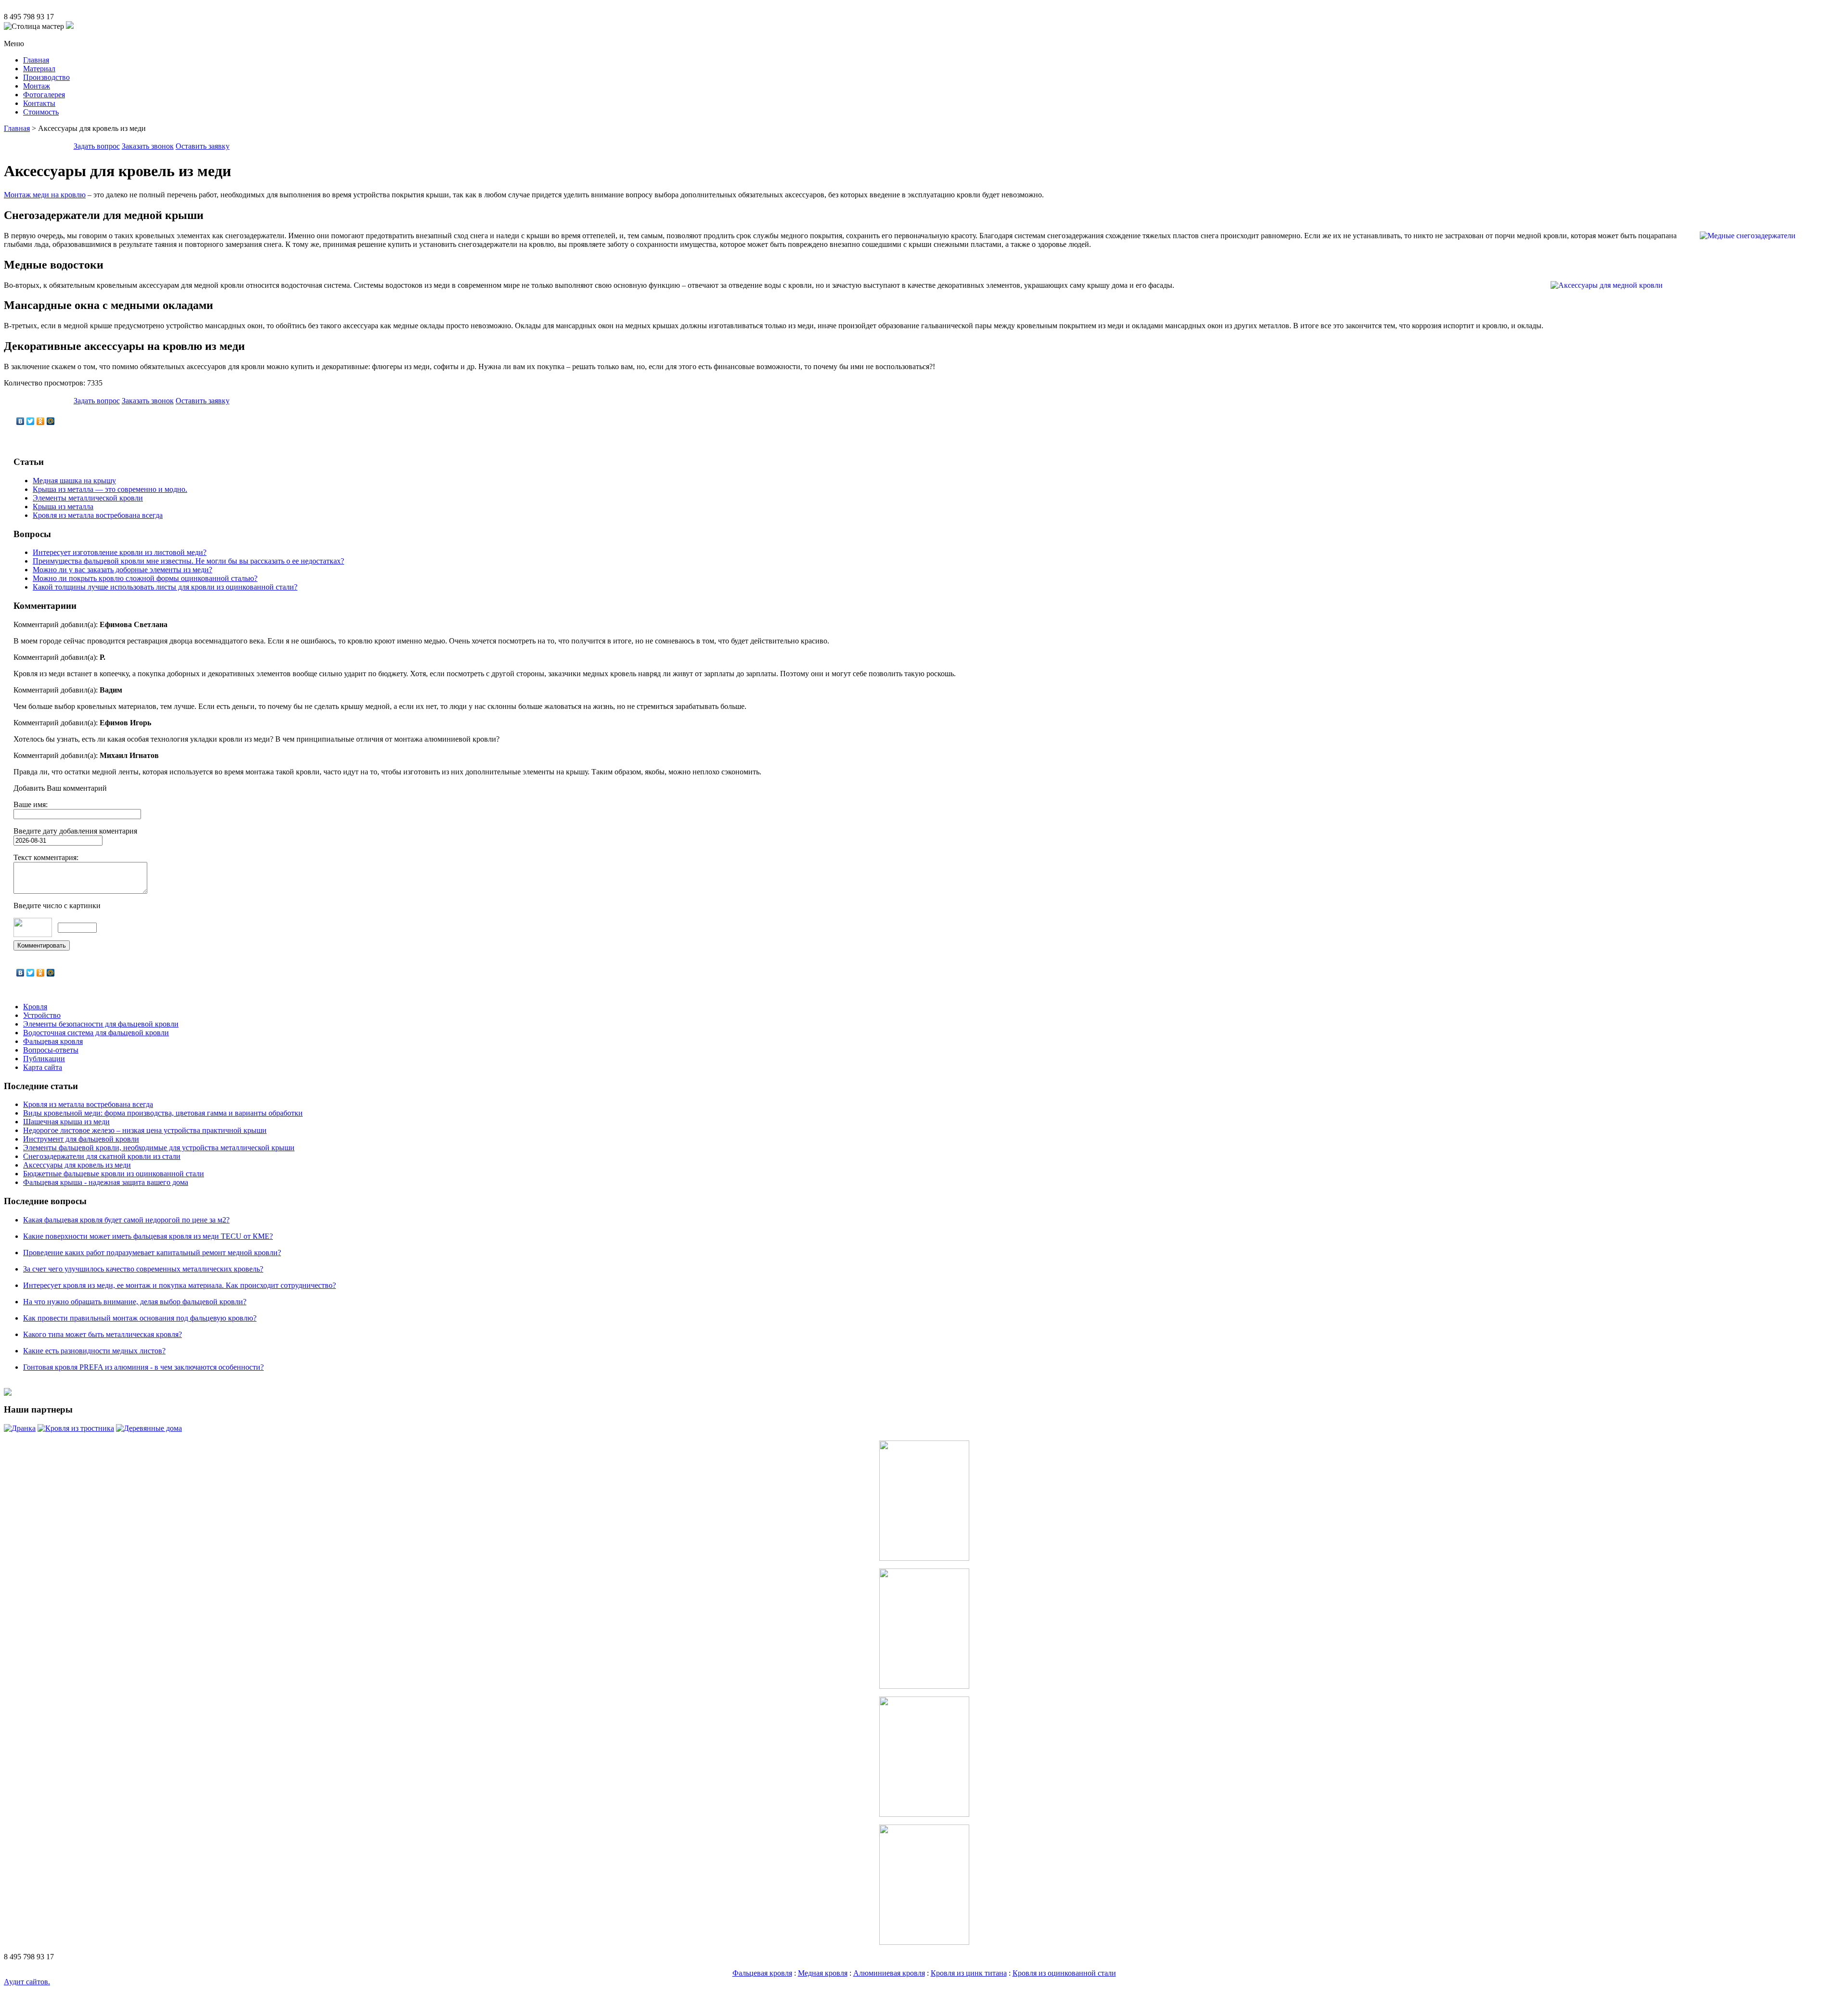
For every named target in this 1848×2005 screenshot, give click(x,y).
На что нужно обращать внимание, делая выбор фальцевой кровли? (135, 1302)
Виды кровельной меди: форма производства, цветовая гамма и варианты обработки (163, 1113)
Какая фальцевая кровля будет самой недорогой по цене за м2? (126, 1220)
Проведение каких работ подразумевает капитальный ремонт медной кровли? (152, 1253)
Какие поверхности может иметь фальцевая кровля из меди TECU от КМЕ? (148, 1236)
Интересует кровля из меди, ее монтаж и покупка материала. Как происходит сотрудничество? (180, 1285)
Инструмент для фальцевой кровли (81, 1139)
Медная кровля (823, 1973)
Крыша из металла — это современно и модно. (110, 489)
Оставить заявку (203, 146)
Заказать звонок (148, 146)
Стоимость (41, 112)
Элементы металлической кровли (88, 498)
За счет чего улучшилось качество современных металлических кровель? (143, 1269)
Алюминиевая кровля (889, 1973)
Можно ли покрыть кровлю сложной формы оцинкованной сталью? (145, 578)
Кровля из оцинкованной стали (1064, 1973)
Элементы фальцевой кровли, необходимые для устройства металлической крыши (159, 1148)
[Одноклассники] (41, 421)
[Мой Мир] (51, 421)
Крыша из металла (63, 507)
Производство (46, 77)
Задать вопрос (97, 146)
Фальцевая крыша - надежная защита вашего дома (106, 1182)
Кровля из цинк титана (969, 1973)
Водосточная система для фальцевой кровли (96, 1033)
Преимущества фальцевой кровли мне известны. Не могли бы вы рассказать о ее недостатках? (188, 561)
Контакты (39, 103)
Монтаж (37, 86)
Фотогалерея (44, 95)
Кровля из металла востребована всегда (98, 515)
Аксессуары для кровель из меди (77, 1165)
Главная (36, 60)
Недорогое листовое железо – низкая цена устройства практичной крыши (145, 1130)
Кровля (35, 1007)
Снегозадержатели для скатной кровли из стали (102, 1156)
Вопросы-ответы (51, 1050)
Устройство (42, 1015)
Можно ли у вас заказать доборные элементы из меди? (122, 570)
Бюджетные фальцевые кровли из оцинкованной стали (114, 1174)
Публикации (44, 1059)
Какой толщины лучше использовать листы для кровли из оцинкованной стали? (165, 587)
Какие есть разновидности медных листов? (94, 1351)
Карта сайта (43, 1067)
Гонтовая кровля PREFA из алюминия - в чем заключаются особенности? (143, 1367)
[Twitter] (31, 421)
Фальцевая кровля (53, 1041)
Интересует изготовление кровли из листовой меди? (120, 552)
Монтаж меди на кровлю (45, 195)
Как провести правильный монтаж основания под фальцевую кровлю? (140, 1318)
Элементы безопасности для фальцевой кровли (101, 1024)
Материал (39, 69)
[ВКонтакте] (20, 421)
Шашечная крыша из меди (66, 1122)
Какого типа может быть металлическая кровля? (103, 1334)
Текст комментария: (46, 857)
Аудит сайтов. (27, 1982)
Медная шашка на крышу (74, 481)
